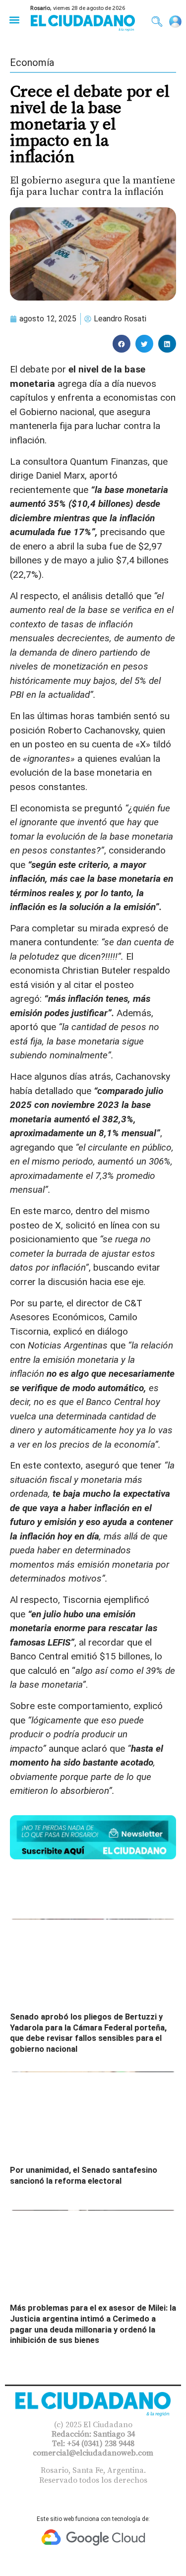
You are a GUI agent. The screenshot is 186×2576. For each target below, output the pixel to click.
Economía (32, 62)
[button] (14, 20)
